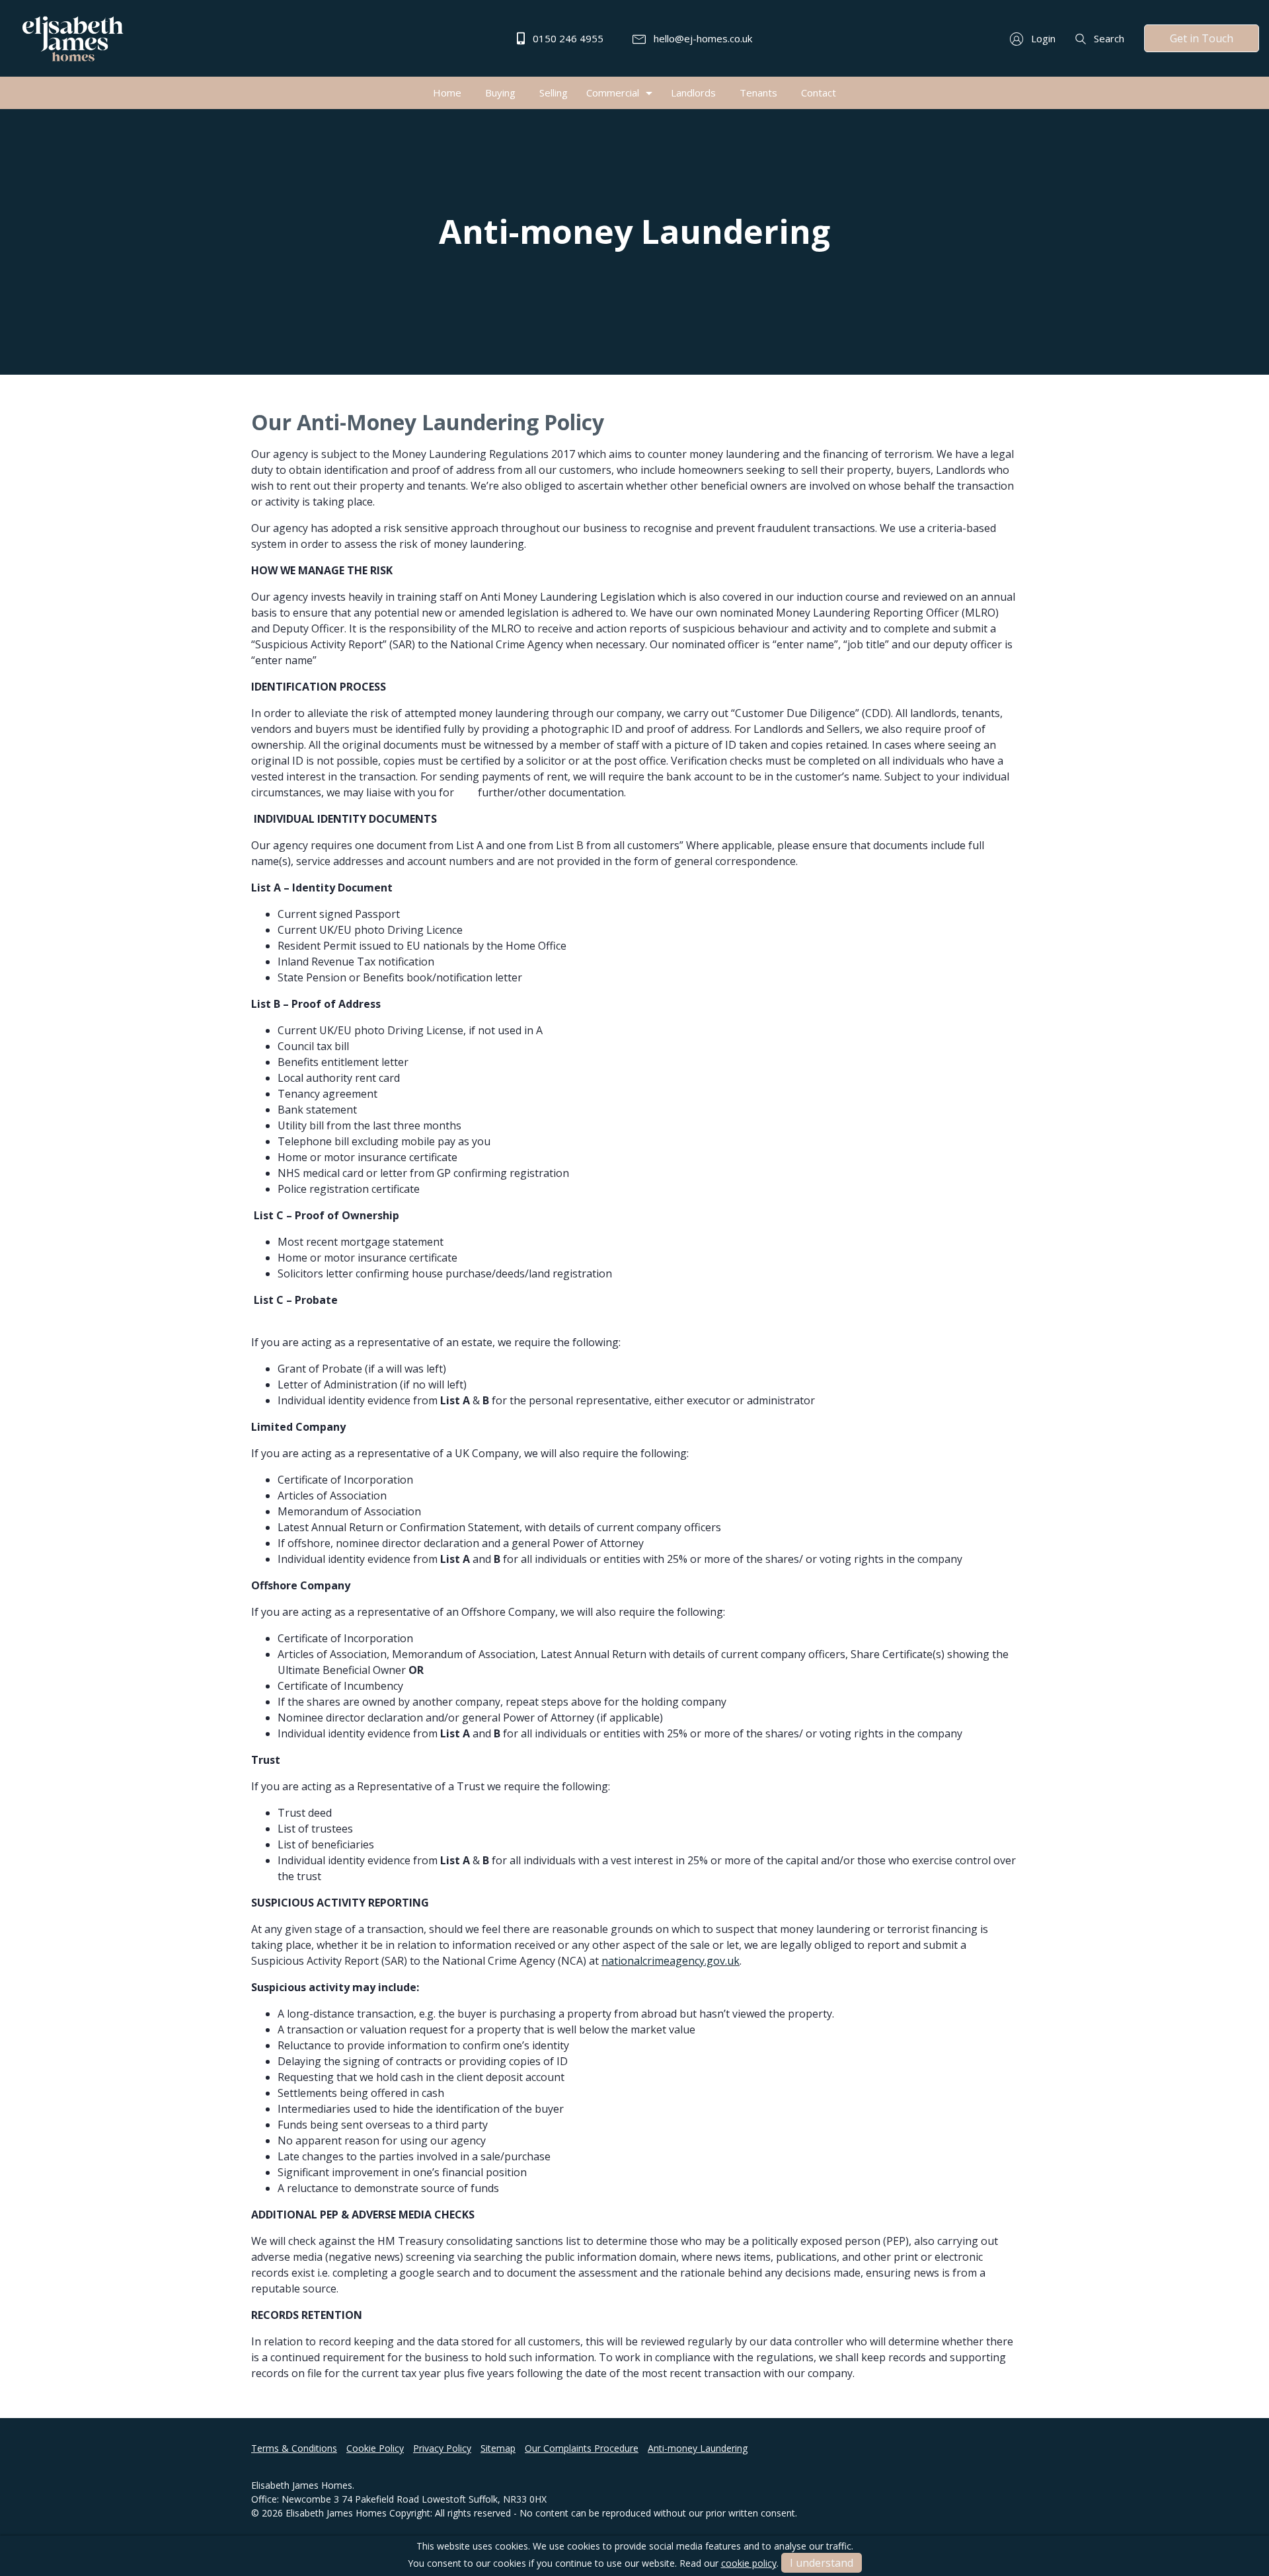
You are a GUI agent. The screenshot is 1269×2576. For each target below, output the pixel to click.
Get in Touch (1202, 38)
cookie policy (749, 2563)
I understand (822, 2563)
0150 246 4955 (567, 38)
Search (1108, 38)
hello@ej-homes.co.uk (702, 38)
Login (1042, 38)
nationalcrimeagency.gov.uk (671, 1961)
